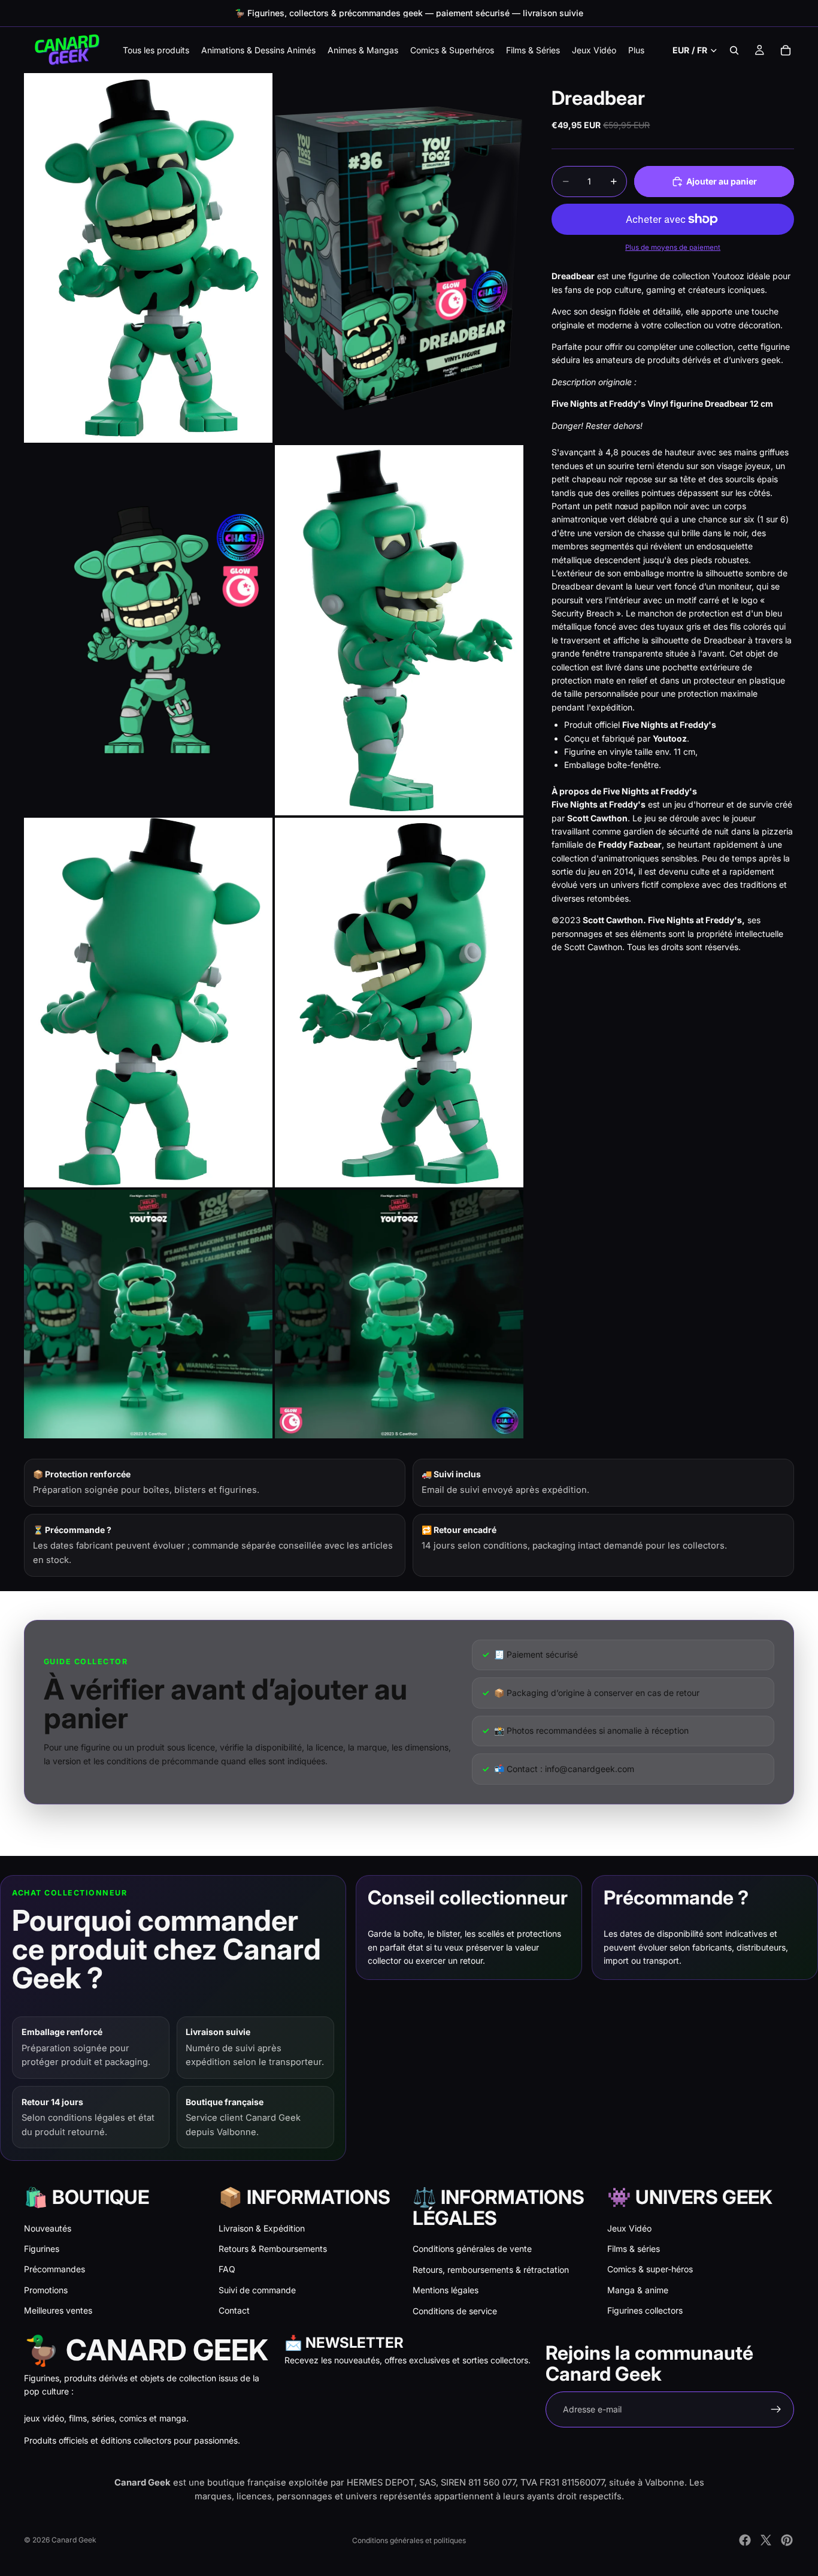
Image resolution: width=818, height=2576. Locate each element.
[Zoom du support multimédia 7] (148, 1314)
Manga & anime (638, 2290)
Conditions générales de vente (472, 2249)
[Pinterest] (787, 2540)
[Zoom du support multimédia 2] (399, 258)
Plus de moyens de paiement (673, 247)
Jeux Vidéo (629, 2228)
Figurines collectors (645, 2310)
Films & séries (634, 2249)
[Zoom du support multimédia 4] (399, 630)
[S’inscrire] (776, 2409)
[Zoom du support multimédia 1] (148, 258)
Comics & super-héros (650, 2269)
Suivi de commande (257, 2290)
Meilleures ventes (58, 2310)
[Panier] (786, 50)
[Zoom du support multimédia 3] (148, 630)
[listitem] (636, 50)
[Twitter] (766, 2540)
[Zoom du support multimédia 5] (148, 1003)
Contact (234, 2310)
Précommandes (54, 2269)
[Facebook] (745, 2540)
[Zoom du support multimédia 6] (399, 1003)
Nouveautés (48, 2228)
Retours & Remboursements (273, 2249)
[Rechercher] (734, 50)
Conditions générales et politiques (409, 2540)
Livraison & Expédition (262, 2228)
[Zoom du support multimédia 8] (399, 1314)
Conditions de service (455, 2311)
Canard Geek (74, 2540)
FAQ (227, 2269)
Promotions (46, 2290)
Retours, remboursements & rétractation (491, 2270)
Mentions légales (446, 2290)
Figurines (42, 2249)
